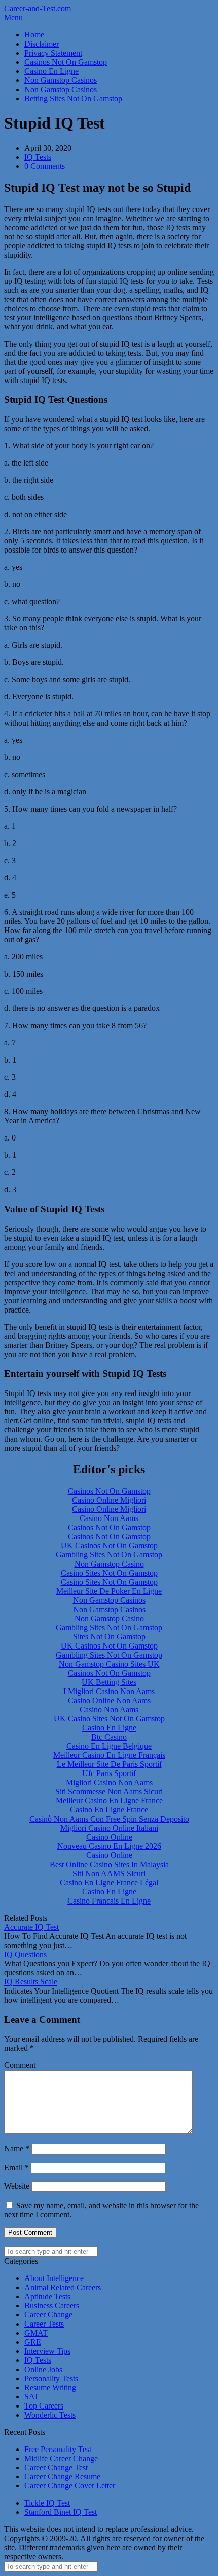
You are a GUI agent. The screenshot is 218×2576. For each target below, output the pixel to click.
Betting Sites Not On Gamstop (73, 98)
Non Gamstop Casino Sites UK (109, 1664)
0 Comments (45, 166)
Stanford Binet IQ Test (61, 2512)
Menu (13, 17)
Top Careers (44, 2406)
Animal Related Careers (63, 2287)
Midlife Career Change (61, 2458)
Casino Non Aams (109, 1518)
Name (17, 2149)
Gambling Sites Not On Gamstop (109, 1555)
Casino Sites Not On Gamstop (109, 1573)
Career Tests (44, 2324)
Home (34, 35)
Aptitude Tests (47, 2296)
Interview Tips (47, 2351)
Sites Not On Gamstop (109, 1637)
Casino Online (109, 1837)
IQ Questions (25, 1954)
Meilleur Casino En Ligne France (109, 1801)
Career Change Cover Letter (70, 2486)
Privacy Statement (53, 53)
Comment (20, 2065)
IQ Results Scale (31, 1982)
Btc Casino (109, 1737)
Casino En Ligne (51, 71)
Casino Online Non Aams (109, 1700)
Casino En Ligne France (109, 1810)
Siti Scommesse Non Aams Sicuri (109, 1791)
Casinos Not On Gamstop (66, 62)
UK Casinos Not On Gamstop (109, 1546)
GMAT (36, 2333)
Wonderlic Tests (50, 2415)
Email (16, 2167)
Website (17, 2186)
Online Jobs (43, 2369)
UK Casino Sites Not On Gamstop (109, 1719)
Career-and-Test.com (38, 8)
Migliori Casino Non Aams (109, 1782)
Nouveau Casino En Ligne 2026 (109, 1846)
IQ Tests (38, 157)
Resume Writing (50, 2388)
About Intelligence (54, 2278)
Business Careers (52, 2306)
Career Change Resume (62, 2477)
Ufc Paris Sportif (109, 1773)
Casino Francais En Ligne (109, 1901)
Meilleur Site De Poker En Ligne (109, 1591)
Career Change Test (56, 2467)
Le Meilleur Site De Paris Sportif (109, 1764)
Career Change (48, 2315)
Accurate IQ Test (31, 1927)
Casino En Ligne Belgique (109, 1746)
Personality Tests (51, 2378)
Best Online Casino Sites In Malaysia (109, 1864)
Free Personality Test (58, 2449)
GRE (33, 2342)
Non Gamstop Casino (109, 1564)
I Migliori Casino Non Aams (109, 1691)
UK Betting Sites (109, 1682)
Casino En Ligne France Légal (109, 1883)
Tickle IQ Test (47, 2503)
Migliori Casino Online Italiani (109, 1828)
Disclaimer (42, 44)
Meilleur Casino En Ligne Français (109, 1755)
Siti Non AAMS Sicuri (109, 1873)
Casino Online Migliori (109, 1500)
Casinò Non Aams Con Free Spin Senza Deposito (109, 1819)
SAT (32, 2397)
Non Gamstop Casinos (61, 80)
